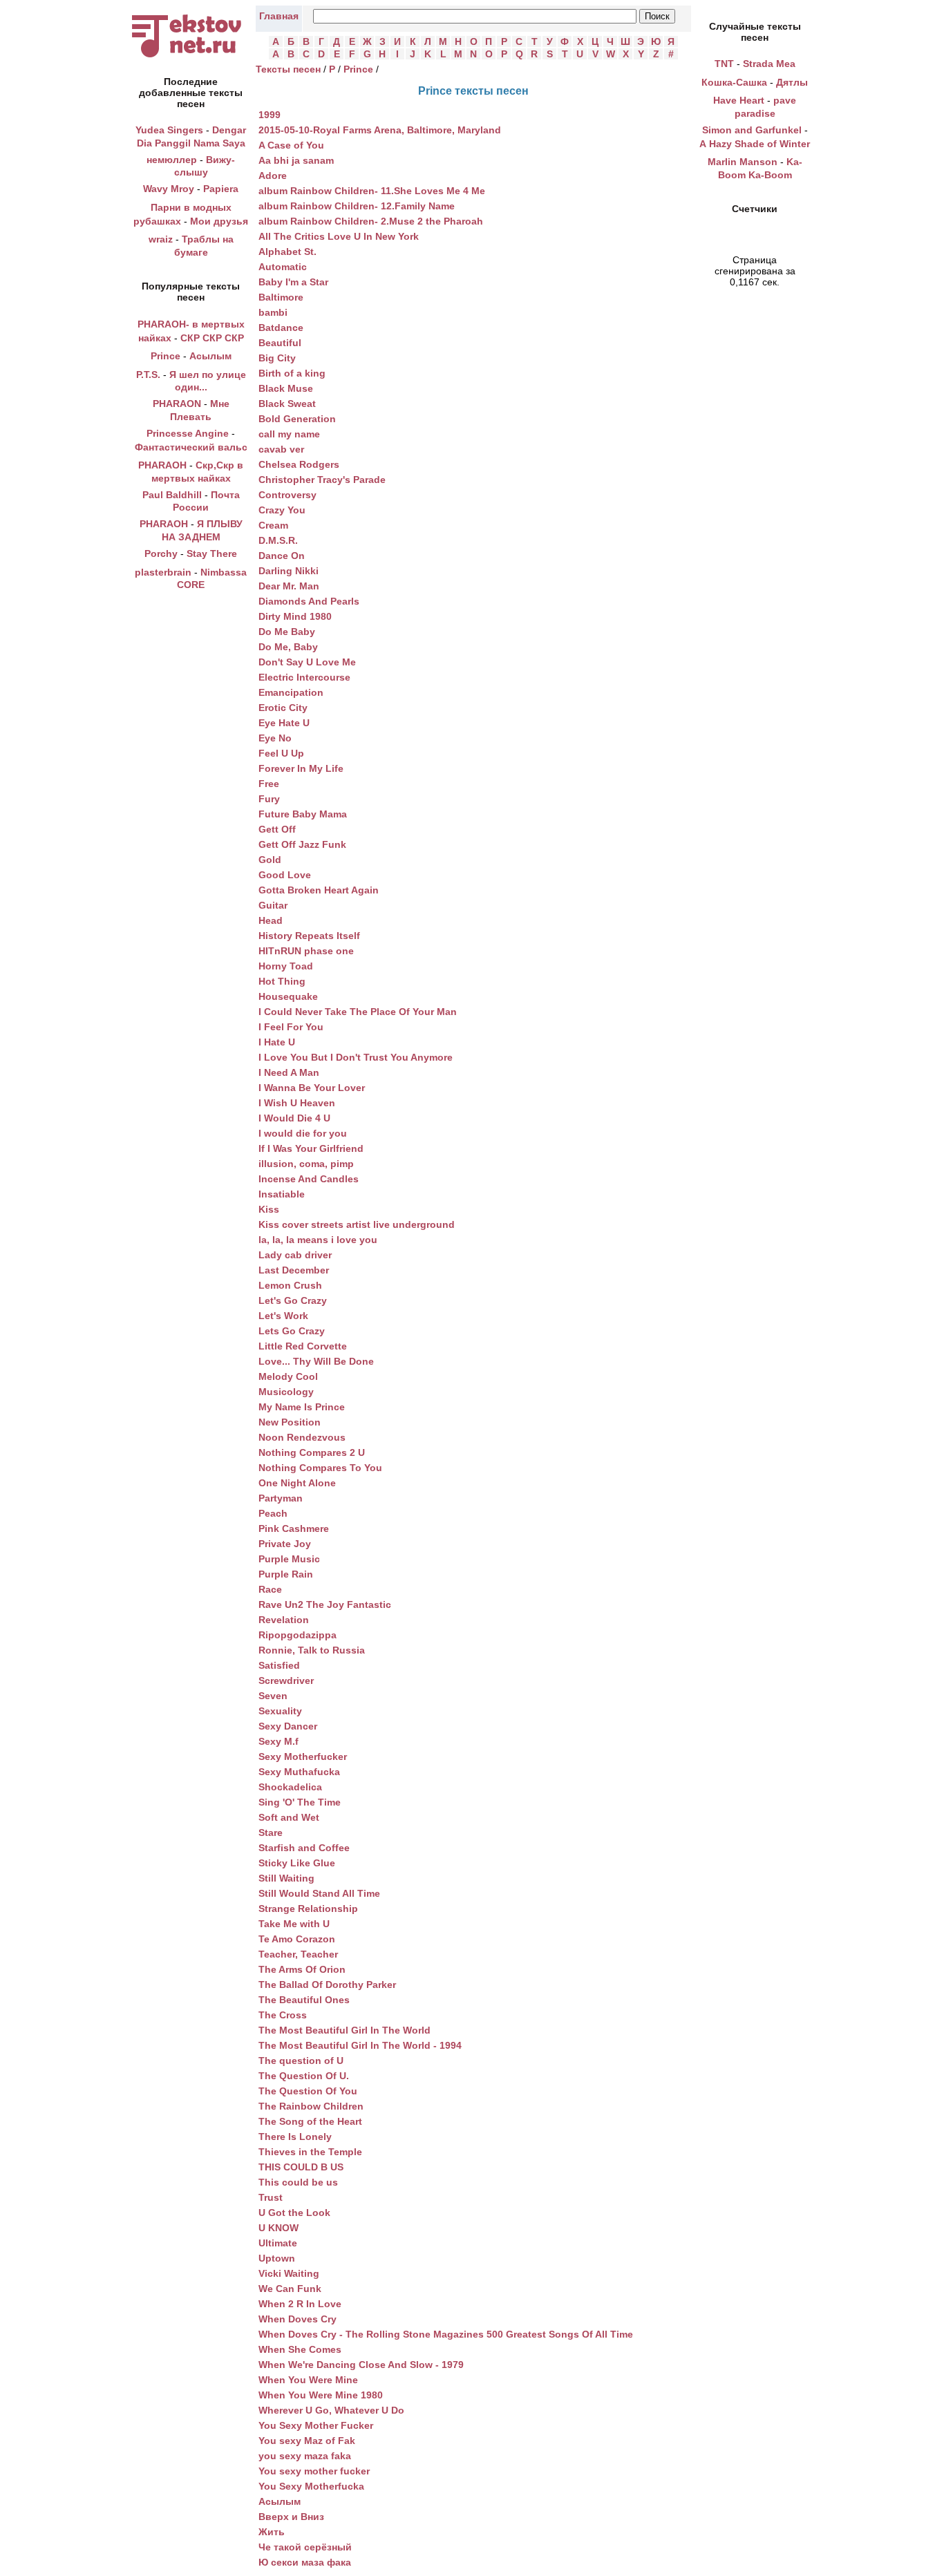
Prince (166, 356)
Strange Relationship (308, 1909)
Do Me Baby (287, 632)
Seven (273, 1696)
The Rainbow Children (311, 2106)
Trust (271, 2197)
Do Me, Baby (288, 647)
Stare (271, 1832)
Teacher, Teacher (298, 1954)
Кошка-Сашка (734, 82)
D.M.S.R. (278, 540)
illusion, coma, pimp (306, 1164)
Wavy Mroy (169, 189)
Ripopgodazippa (298, 1635)
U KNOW (279, 2228)
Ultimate (278, 2243)
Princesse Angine (188, 433)
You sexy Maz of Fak (307, 2441)
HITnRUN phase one (306, 951)
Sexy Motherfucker (303, 1756)
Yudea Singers (169, 130)
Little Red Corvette (303, 1346)
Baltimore (281, 297)
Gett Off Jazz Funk (302, 844)
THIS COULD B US (301, 2167)
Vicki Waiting (289, 2273)
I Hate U (277, 1042)
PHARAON (177, 404)
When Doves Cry (298, 2319)
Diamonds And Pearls (309, 601)
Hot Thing (282, 981)
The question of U (301, 2061)
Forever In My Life (301, 768)
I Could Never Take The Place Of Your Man (358, 1012)
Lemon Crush (290, 1285)
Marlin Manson (743, 162)
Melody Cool (288, 1376)
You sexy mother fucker (314, 2471)
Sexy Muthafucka (299, 1772)
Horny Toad (286, 966)
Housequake (288, 996)
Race (270, 1589)
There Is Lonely (295, 2137)
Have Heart (739, 100)
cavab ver (281, 449)
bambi (273, 312)
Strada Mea (769, 64)
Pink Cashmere (294, 1528)
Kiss (269, 1209)
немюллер (172, 160)
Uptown (277, 2258)
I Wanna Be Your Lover (312, 1088)
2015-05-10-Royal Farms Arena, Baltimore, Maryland (380, 130)
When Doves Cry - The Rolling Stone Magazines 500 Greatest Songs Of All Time (446, 2334)
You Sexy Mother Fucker (316, 2425)
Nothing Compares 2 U (312, 1452)
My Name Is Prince (302, 1407)
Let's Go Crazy (293, 1300)
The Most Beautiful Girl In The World (344, 2030)
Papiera (221, 189)
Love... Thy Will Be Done (316, 1361)
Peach (273, 1513)
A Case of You (291, 145)
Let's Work (283, 1316)
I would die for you (303, 1133)
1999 (270, 115)
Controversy (287, 495)
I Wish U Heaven (297, 1103)
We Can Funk (290, 2289)
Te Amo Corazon (297, 1939)
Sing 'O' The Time (300, 1802)
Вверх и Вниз (291, 2517)
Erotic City (283, 708)
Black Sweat (287, 404)
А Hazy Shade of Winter (755, 144)
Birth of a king (292, 373)
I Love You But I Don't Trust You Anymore (356, 1057)
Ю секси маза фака (305, 2562)
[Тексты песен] (191, 57)
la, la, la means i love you (318, 1240)
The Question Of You (308, 2091)
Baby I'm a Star (293, 282)
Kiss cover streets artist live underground (357, 1224)
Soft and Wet (289, 1817)
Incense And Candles (309, 1179)
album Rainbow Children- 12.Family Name (357, 206)
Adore (273, 176)
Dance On (282, 556)
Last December (294, 1270)
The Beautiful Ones (304, 2000)
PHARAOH (162, 465)
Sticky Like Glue (297, 1863)
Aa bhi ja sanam (296, 160)
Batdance (281, 328)
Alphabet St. (287, 252)
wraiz (161, 239)
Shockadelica (290, 1787)
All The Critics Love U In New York (339, 236)
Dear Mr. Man (289, 586)
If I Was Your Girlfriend (311, 1148)
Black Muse (286, 388)
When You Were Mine (308, 2380)
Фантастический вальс (191, 447)
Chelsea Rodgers (299, 464)
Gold (270, 860)
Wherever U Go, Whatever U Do (331, 2410)
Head (271, 920)
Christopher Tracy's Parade (322, 480)
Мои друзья (219, 221)
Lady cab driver (295, 1255)
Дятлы (792, 82)
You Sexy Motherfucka (311, 2486)
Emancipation (291, 692)
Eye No (275, 738)
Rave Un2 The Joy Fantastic (325, 1604)
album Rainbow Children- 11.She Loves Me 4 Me (372, 191)
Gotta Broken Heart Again (319, 890)
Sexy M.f (279, 1741)
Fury (269, 799)
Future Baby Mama (303, 814)
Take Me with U (294, 1924)
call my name (289, 434)
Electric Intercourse (304, 677)
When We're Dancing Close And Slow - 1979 (361, 2365)
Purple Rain (286, 1574)
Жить (272, 2532)
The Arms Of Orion (302, 1969)
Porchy (161, 553)
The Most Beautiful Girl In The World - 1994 (360, 2045)
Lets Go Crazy (292, 1331)
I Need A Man (289, 1072)
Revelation (284, 1620)
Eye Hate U (284, 723)
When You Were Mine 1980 (321, 2395)
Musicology (286, 1392)
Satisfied (279, 1665)
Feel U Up (281, 753)
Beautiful (280, 343)
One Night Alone (297, 1483)
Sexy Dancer (288, 1726)
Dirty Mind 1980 (295, 616)
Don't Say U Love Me (307, 662)
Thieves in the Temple (310, 2152)
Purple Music (289, 1559)
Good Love (285, 875)
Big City (277, 358)
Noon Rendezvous (302, 1437)
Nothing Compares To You (320, 1468)
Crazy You (282, 510)
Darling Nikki (289, 571)
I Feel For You (291, 1027)
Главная (279, 16)
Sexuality (280, 1711)
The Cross (283, 2015)
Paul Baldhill (172, 495)
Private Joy (285, 1544)
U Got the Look (294, 2213)
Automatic (283, 267)
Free (269, 784)
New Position (290, 1422)
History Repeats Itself (309, 936)
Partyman (281, 1498)
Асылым (210, 356)
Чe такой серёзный (305, 2547)
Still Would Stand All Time (319, 1893)
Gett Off (277, 829)
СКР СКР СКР (212, 338)
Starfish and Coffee (304, 1848)
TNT (724, 64)
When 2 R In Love (300, 2304)
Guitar (273, 905)
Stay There (212, 553)
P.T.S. (148, 375)
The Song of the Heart (310, 2121)
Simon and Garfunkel (752, 130)
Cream (273, 525)
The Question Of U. (304, 2076)
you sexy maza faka (305, 2456)
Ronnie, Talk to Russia (312, 1650)
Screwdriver (286, 1680)
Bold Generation (297, 419)
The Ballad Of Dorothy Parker (327, 1985)
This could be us (298, 2182)
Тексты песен (288, 69)
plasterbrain (163, 572)
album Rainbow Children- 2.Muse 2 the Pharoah (371, 221)
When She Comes (300, 2349)
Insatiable (282, 1194)
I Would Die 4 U (294, 1118)
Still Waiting (286, 1878)
